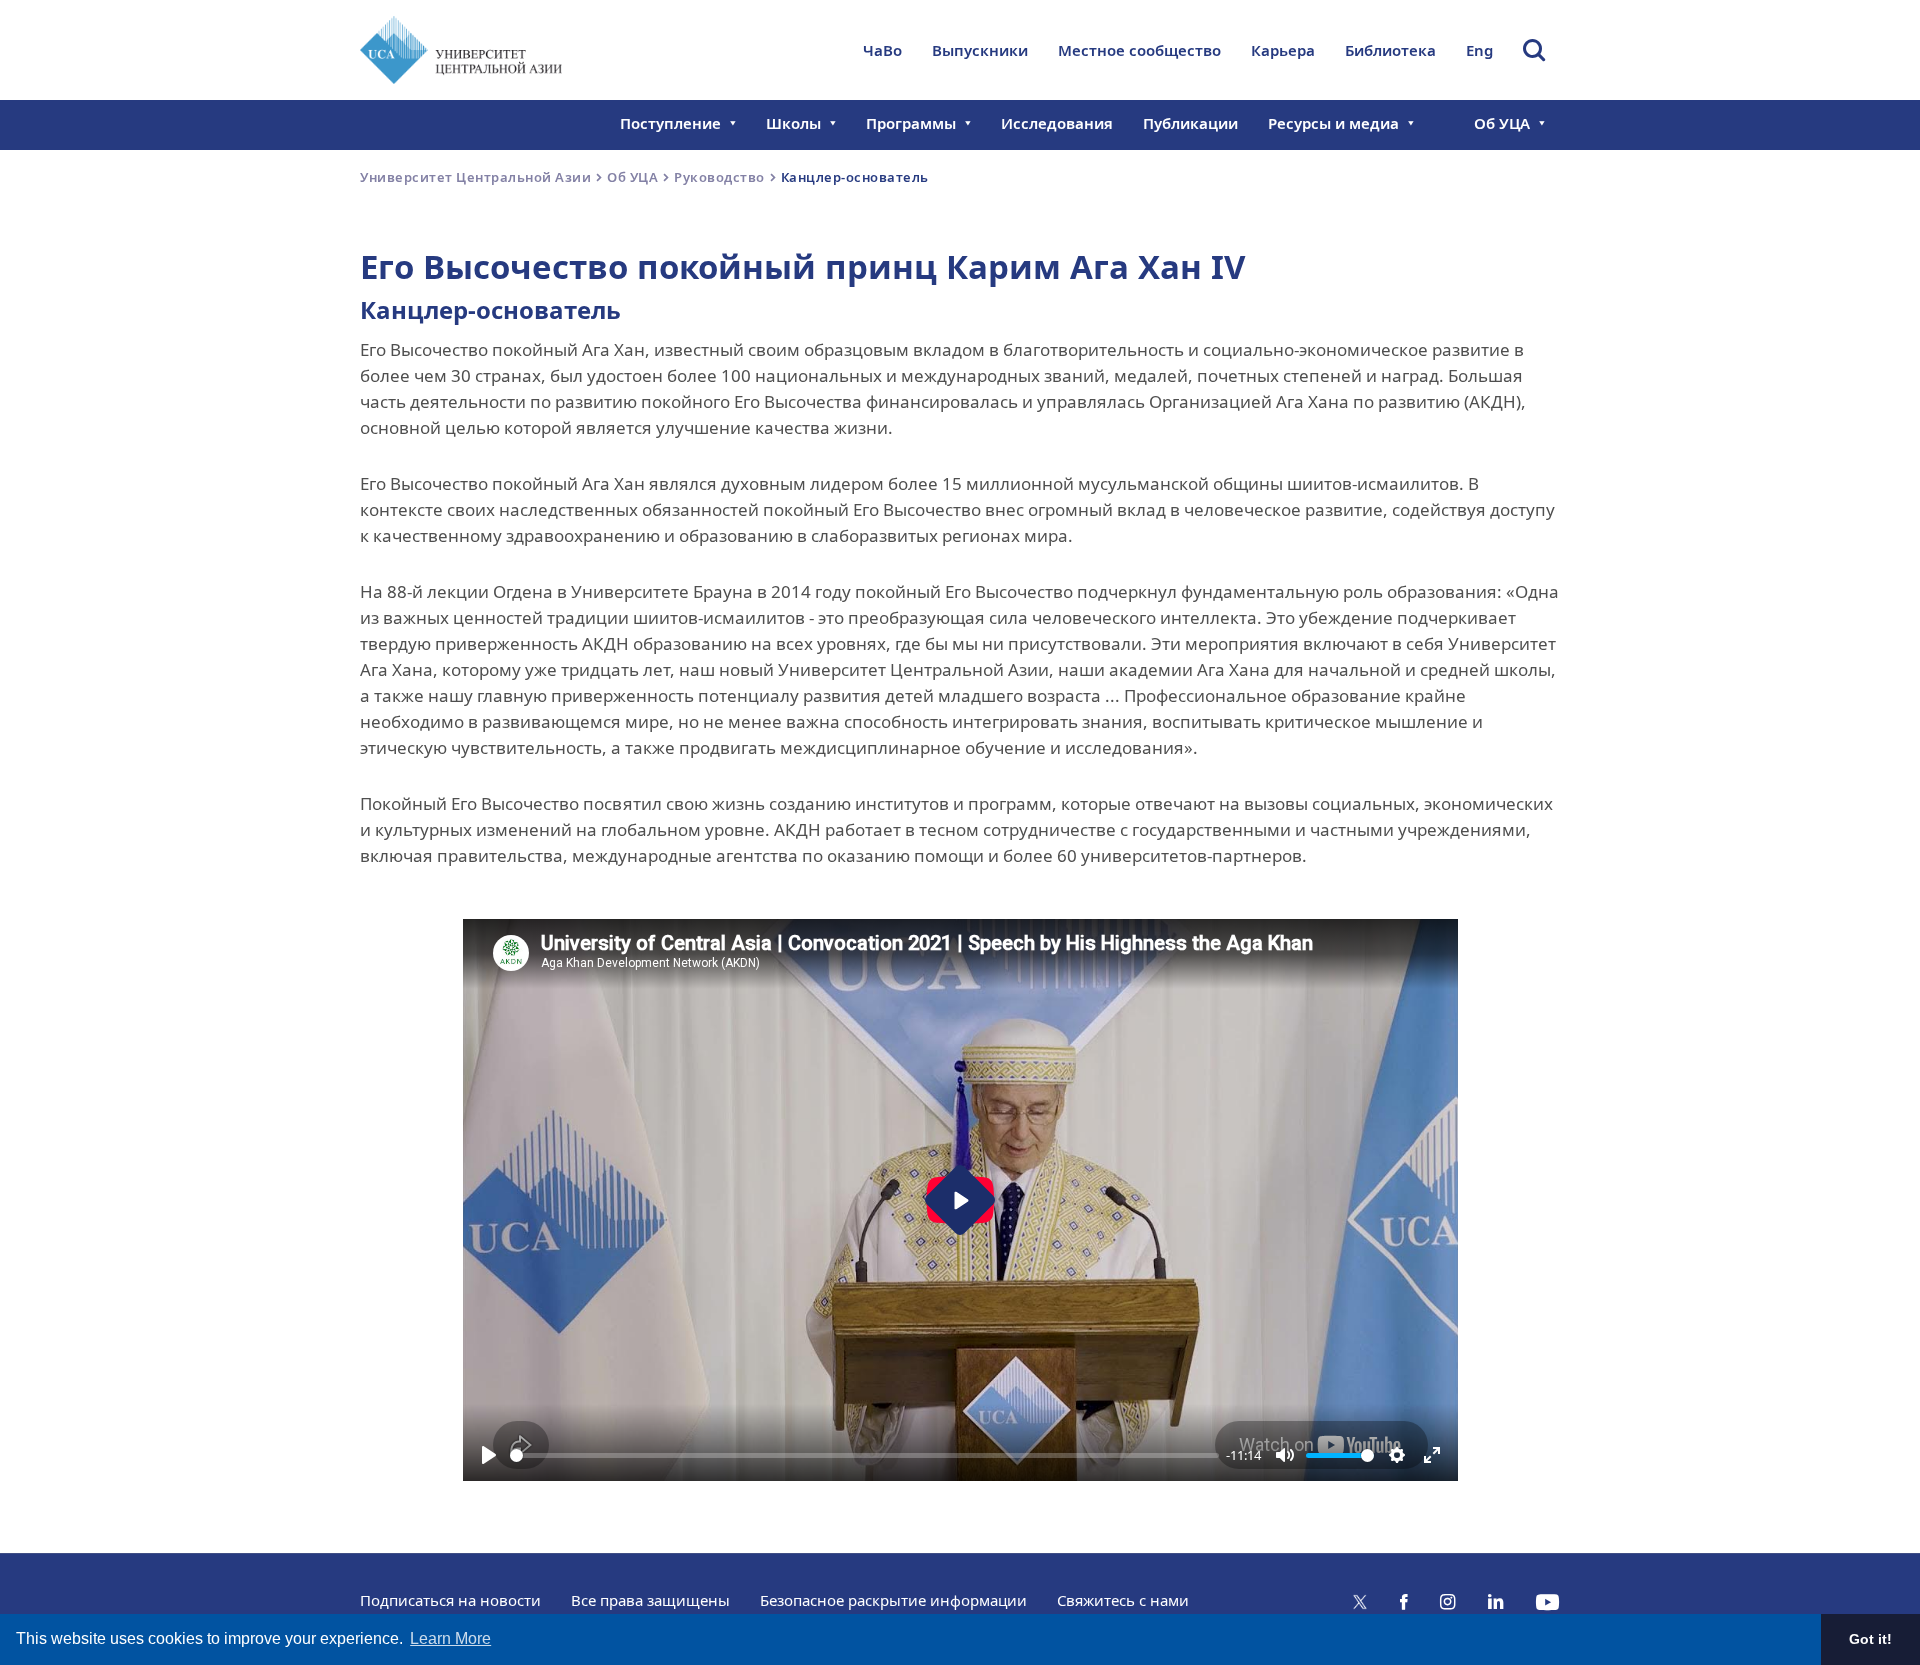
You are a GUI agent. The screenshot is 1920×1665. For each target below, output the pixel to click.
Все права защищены (650, 1600)
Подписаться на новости (450, 1600)
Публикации (1190, 123)
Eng (1479, 50)
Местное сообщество (1139, 50)
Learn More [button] (450, 1638)
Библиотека (1390, 50)
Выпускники (980, 50)
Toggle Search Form (1534, 50)
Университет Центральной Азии (475, 177)
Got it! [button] (1870, 1639)
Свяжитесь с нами (1123, 1600)
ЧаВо (882, 50)
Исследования (1057, 123)
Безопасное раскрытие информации (893, 1600)
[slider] (864, 1455)
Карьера (1283, 50)
